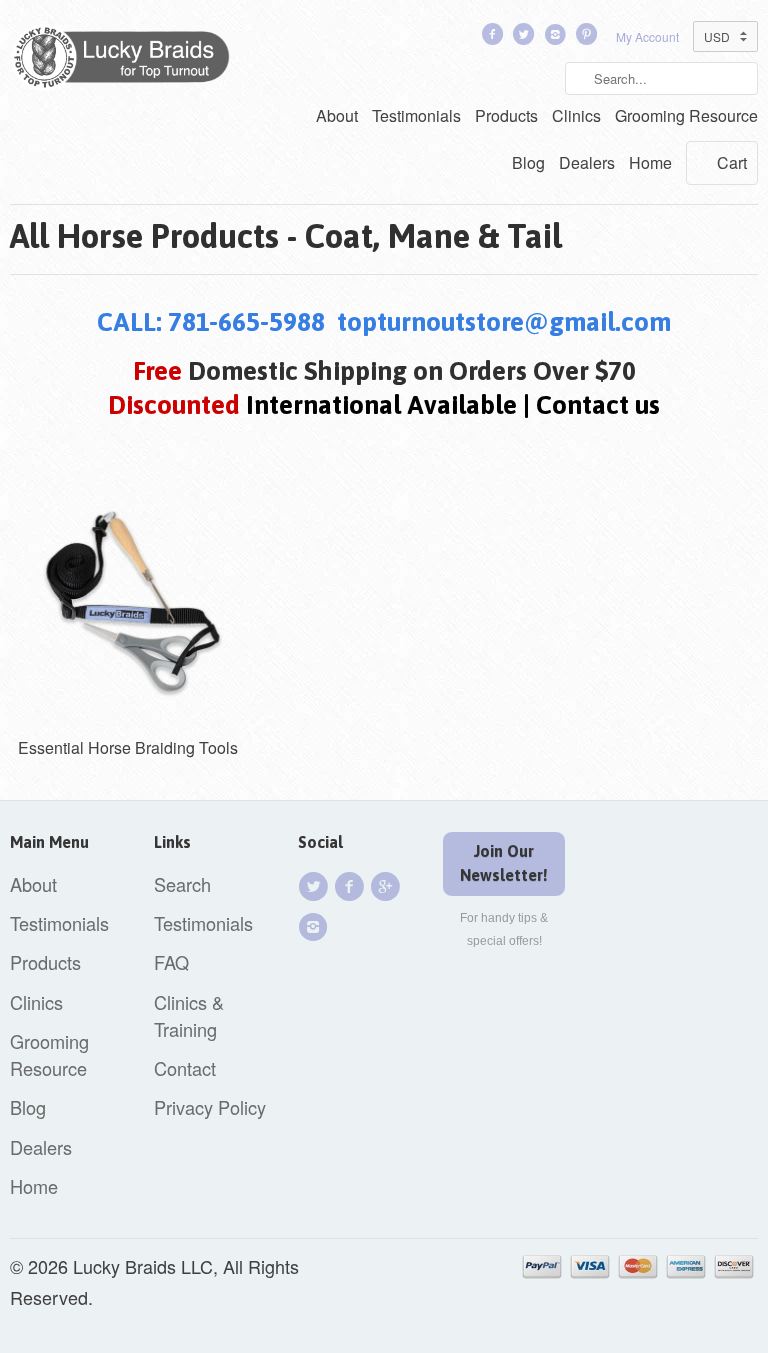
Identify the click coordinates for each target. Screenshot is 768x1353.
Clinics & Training (189, 1015)
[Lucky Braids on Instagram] (316, 926)
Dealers (587, 162)
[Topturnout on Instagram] (557, 38)
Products (506, 115)
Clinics (576, 115)
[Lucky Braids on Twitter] (526, 38)
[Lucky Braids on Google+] (388, 886)
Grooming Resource (686, 115)
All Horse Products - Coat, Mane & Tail (286, 236)
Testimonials (416, 115)
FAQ (171, 962)
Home (650, 162)
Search (182, 884)
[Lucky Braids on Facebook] (494, 38)
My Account (647, 36)
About (337, 115)
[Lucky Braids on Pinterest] (589, 38)
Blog (528, 162)
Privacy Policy (210, 1107)
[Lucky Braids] (128, 61)
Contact (185, 1068)
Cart (732, 162)
